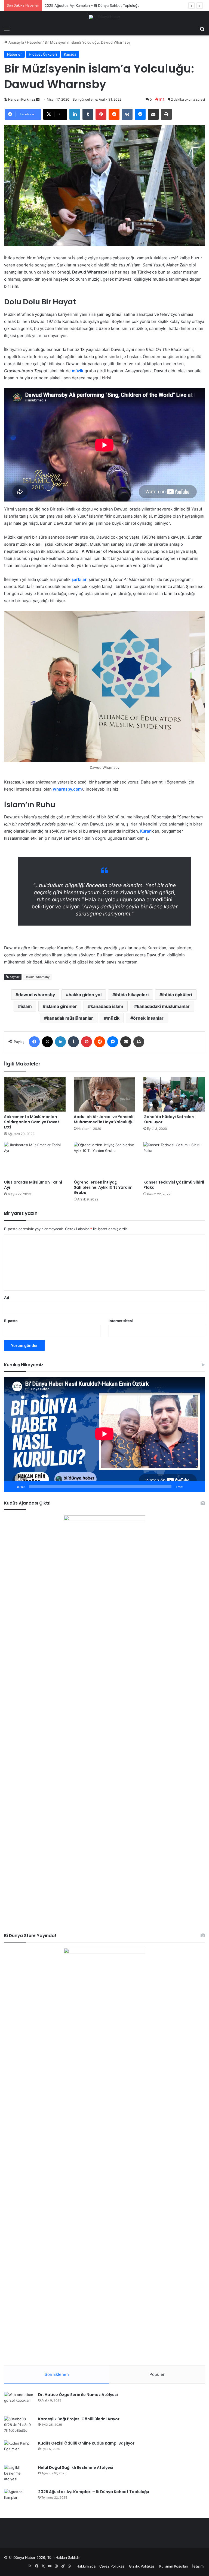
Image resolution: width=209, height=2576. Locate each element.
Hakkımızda (86, 2566)
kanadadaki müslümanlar (163, 1006)
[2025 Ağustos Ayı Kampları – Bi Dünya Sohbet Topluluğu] (19, 2499)
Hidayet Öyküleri (43, 54)
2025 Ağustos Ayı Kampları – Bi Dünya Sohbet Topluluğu (94, 2492)
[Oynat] (11, 1487)
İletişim (198, 2566)
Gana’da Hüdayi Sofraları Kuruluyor (169, 1119)
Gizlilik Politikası (142, 2566)
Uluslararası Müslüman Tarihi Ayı (33, 1185)
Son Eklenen (57, 2374)
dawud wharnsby (37, 995)
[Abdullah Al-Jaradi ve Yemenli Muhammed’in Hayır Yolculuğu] (104, 1094)
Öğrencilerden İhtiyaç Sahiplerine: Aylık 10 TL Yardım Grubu (103, 1187)
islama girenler (61, 1006)
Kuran (146, 831)
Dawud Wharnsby (37, 977)
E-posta (11, 1321)
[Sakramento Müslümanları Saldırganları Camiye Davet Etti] (35, 1094)
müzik (78, 371)
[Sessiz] (189, 1487)
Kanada (70, 54)
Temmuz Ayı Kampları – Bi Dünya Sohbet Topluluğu (87, 5)
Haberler (34, 42)
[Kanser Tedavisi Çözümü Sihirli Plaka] (174, 1159)
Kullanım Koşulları (174, 2566)
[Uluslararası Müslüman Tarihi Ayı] (35, 1159)
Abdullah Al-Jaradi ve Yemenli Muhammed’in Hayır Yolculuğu (104, 1119)
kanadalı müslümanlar (70, 1018)
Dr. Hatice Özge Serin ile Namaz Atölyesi (78, 2395)
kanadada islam (107, 1006)
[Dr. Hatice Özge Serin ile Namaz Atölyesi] (19, 2402)
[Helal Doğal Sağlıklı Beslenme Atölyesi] (19, 2475)
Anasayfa (16, 42)
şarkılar (79, 579)
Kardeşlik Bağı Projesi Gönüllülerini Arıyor (79, 2419)
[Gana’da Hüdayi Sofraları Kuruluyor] (174, 1094)
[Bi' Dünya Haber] (105, 17)
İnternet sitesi (121, 1321)
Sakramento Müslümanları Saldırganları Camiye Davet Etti (32, 1122)
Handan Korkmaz (22, 99)
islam (26, 1006)
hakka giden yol (85, 995)
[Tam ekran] (198, 1487)
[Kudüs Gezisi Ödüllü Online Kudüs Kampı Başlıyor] (19, 2451)
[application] (104, 1435)
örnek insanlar (148, 1018)
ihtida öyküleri (177, 995)
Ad (7, 1298)
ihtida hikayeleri (132, 995)
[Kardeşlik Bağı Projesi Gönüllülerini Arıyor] (19, 2426)
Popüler (157, 2374)
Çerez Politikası (112, 2566)
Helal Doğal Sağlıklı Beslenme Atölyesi (76, 2467)
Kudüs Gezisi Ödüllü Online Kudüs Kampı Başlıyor (86, 2443)
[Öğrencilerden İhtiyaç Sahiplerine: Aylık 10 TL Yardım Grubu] (104, 1159)
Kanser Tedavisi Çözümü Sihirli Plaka (174, 1185)
